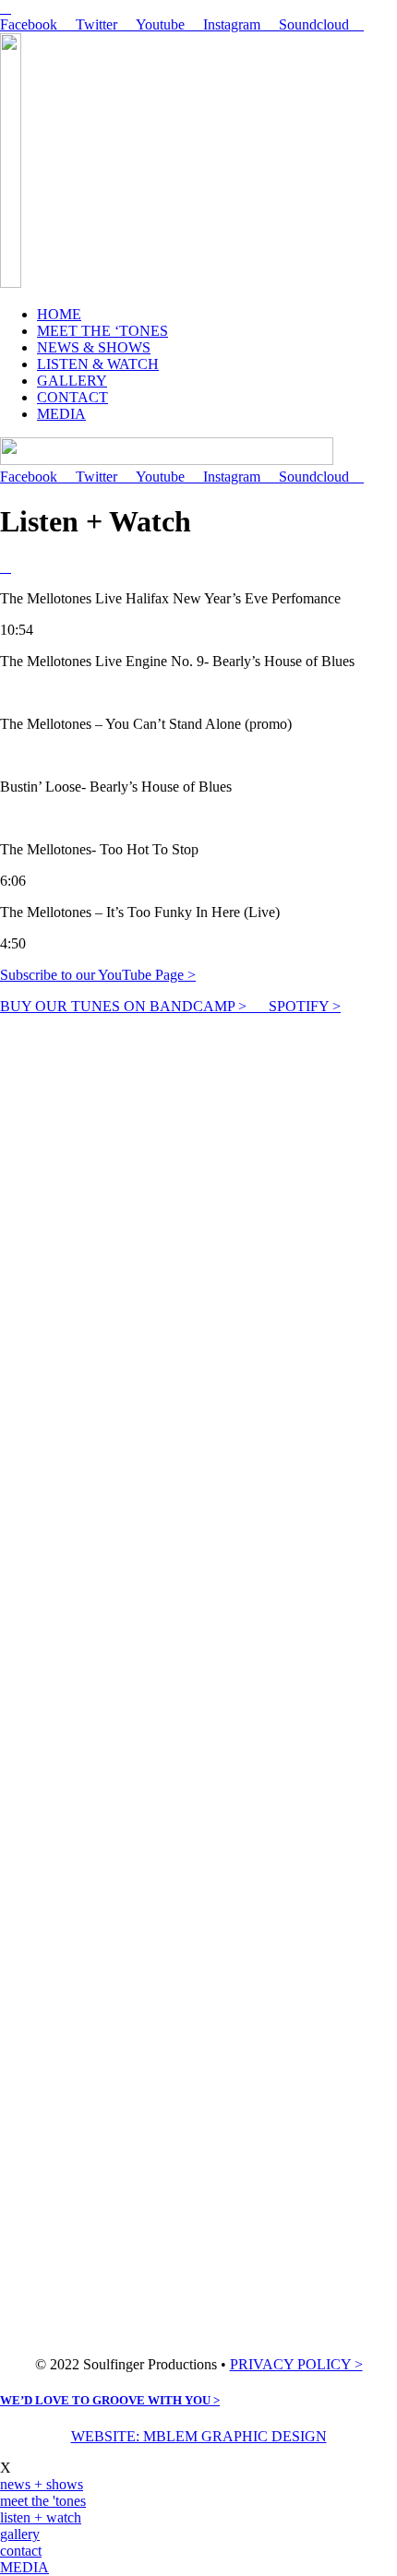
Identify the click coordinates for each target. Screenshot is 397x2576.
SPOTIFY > (305, 1006)
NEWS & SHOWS (94, 347)
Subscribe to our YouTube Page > (98, 975)
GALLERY (72, 381)
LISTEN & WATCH (98, 364)
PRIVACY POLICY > (296, 2364)
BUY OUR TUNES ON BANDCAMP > (134, 1006)
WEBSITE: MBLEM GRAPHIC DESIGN (199, 2436)
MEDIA (61, 414)
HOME (59, 314)
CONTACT (72, 397)
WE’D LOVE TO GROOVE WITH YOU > (110, 2400)
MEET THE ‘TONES (102, 331)
